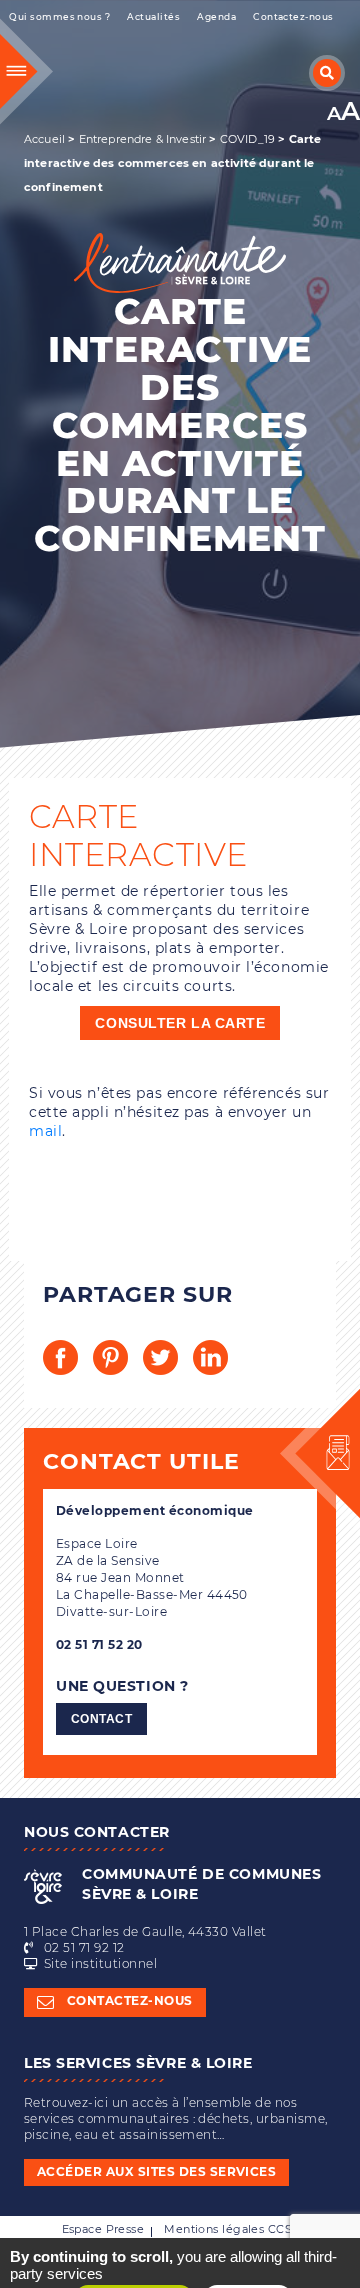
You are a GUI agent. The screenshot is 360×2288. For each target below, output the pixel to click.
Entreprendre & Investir (143, 139)
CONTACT (101, 1719)
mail (45, 1131)
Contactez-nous (293, 16)
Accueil (44, 139)
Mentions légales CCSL (231, 2229)
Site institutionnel (100, 1963)
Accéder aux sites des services (156, 2171)
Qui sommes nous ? (59, 16)
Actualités (153, 16)
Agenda (216, 16)
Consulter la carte (180, 1023)
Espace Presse (103, 2229)
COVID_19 (247, 139)
